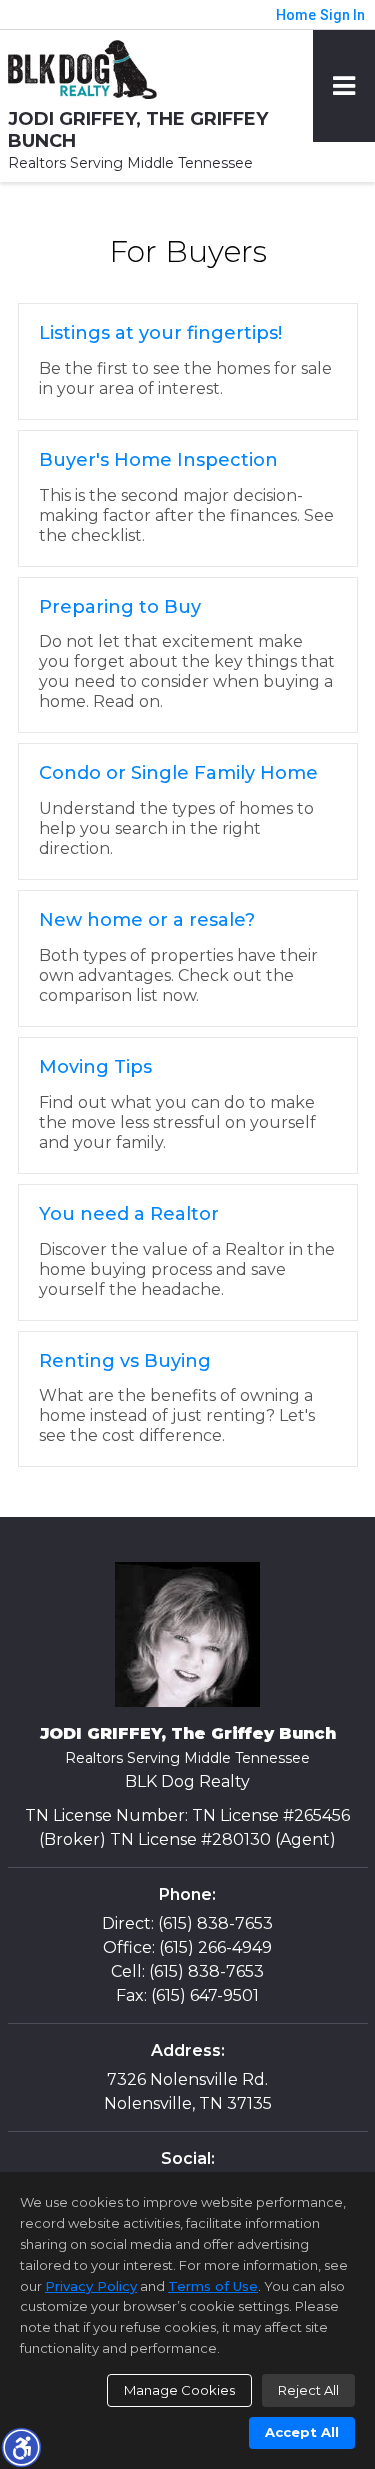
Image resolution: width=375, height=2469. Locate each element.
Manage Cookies (179, 2390)
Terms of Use (213, 2286)
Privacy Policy (91, 2286)
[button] (21, 2447)
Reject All (308, 2390)
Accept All (302, 2432)
